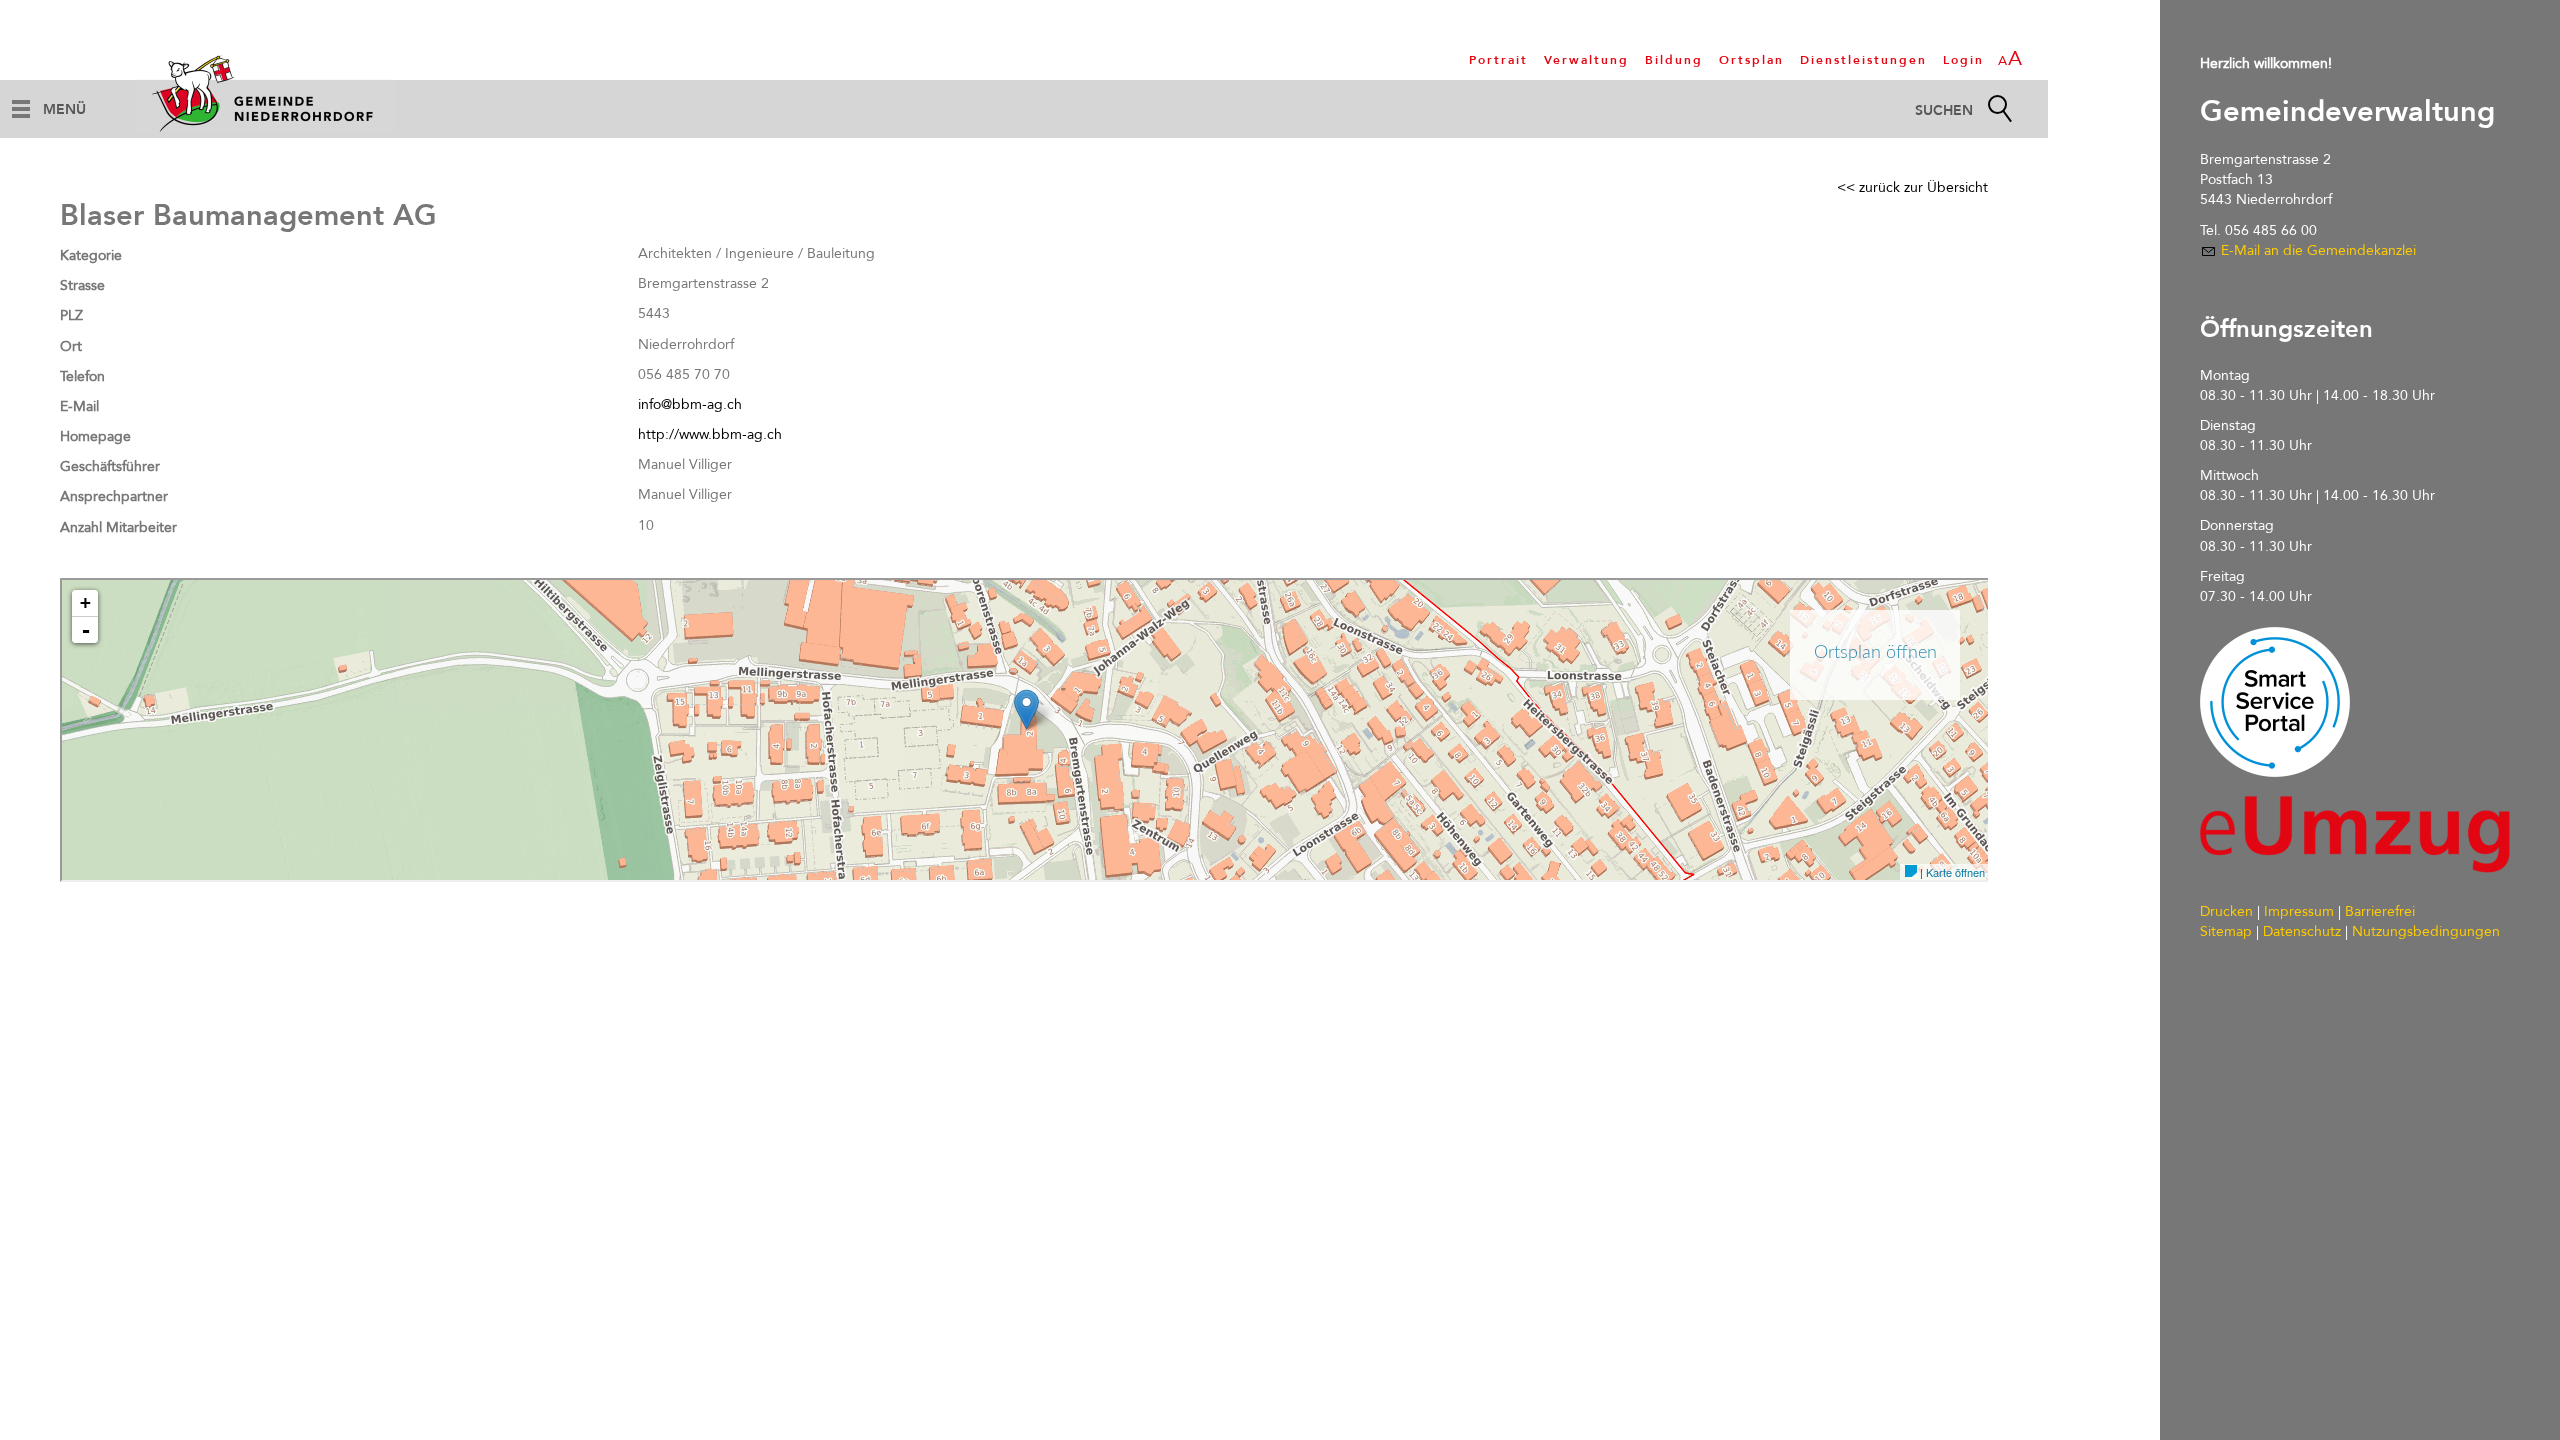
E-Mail (79, 406)
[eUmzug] (2355, 834)
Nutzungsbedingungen (2426, 931)
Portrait (1498, 60)
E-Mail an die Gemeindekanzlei (2318, 250)
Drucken (2226, 911)
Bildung (1674, 60)
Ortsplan (1751, 60)
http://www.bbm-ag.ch (710, 434)
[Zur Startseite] (265, 93)
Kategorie (91, 255)
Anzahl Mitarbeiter (118, 527)
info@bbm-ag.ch (690, 404)
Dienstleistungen (1863, 60)
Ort (71, 346)
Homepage (95, 436)
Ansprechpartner (114, 496)
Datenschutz (2302, 931)
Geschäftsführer (110, 466)
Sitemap (2226, 931)
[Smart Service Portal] (2275, 702)
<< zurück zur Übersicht (1912, 187)
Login (1963, 60)
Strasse (82, 285)
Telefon (82, 376)
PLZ (71, 315)
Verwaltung (1586, 60)
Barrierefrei (2380, 911)
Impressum (2299, 911)
